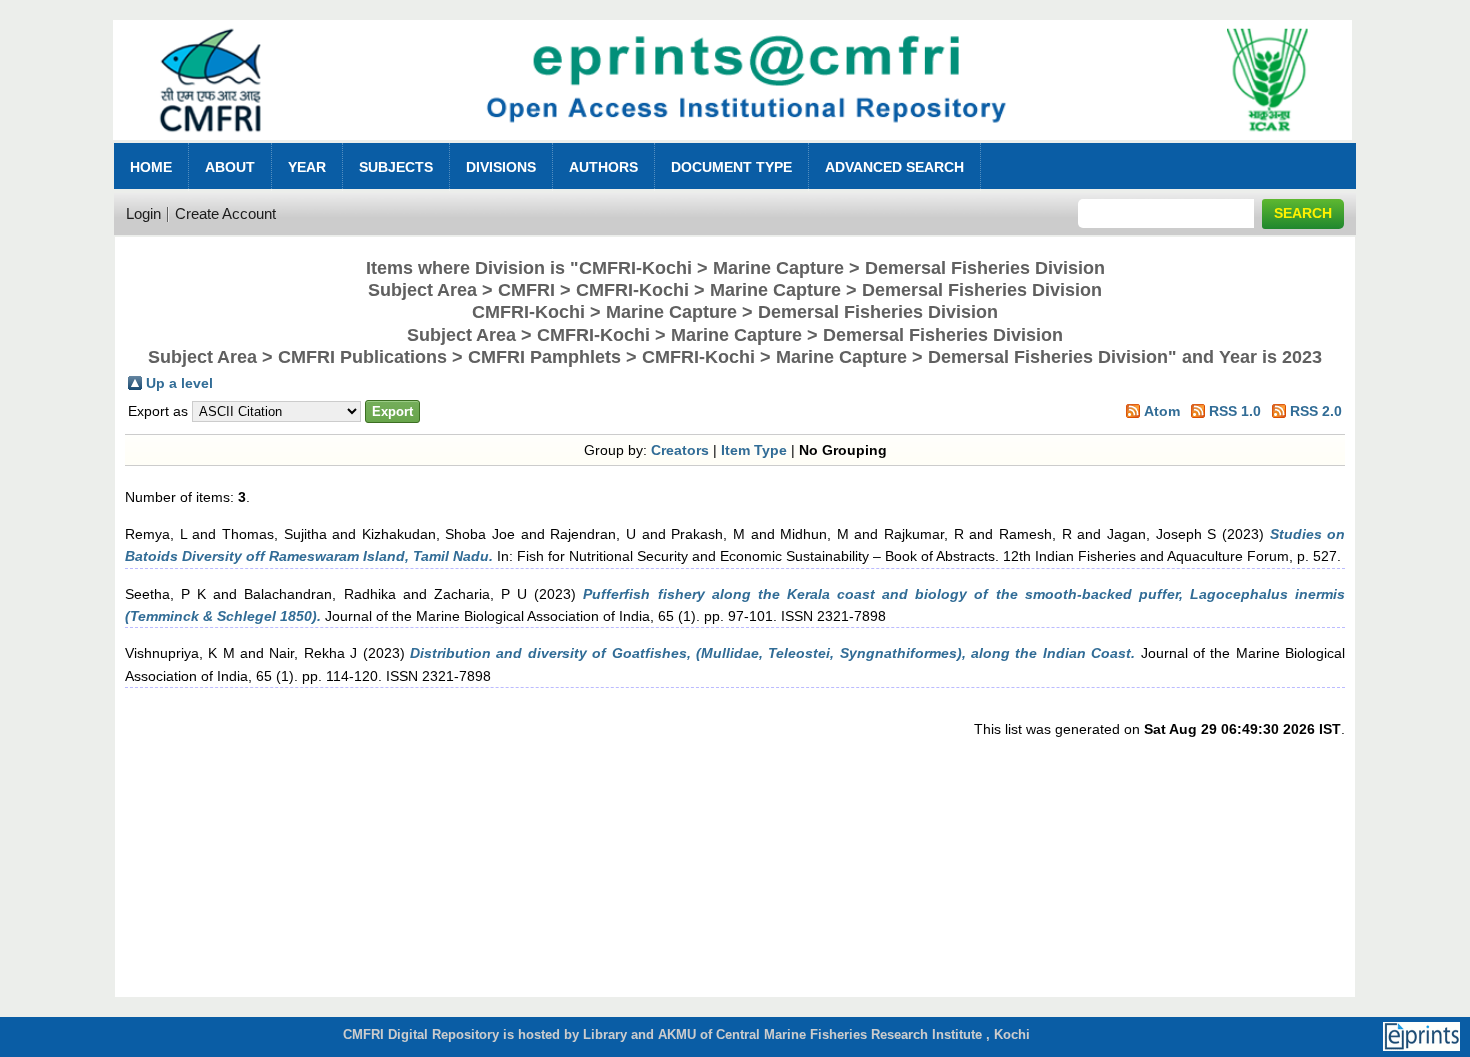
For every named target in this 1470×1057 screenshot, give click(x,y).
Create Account (225, 213)
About (230, 167)
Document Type (731, 167)
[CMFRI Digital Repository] (732, 145)
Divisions (501, 167)
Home (151, 167)
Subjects (396, 167)
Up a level (179, 383)
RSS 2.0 (1316, 411)
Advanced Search (894, 167)
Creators (680, 450)
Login (143, 213)
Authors (603, 167)
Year (307, 167)
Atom (1162, 411)
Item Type (754, 450)
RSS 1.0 (1235, 411)
